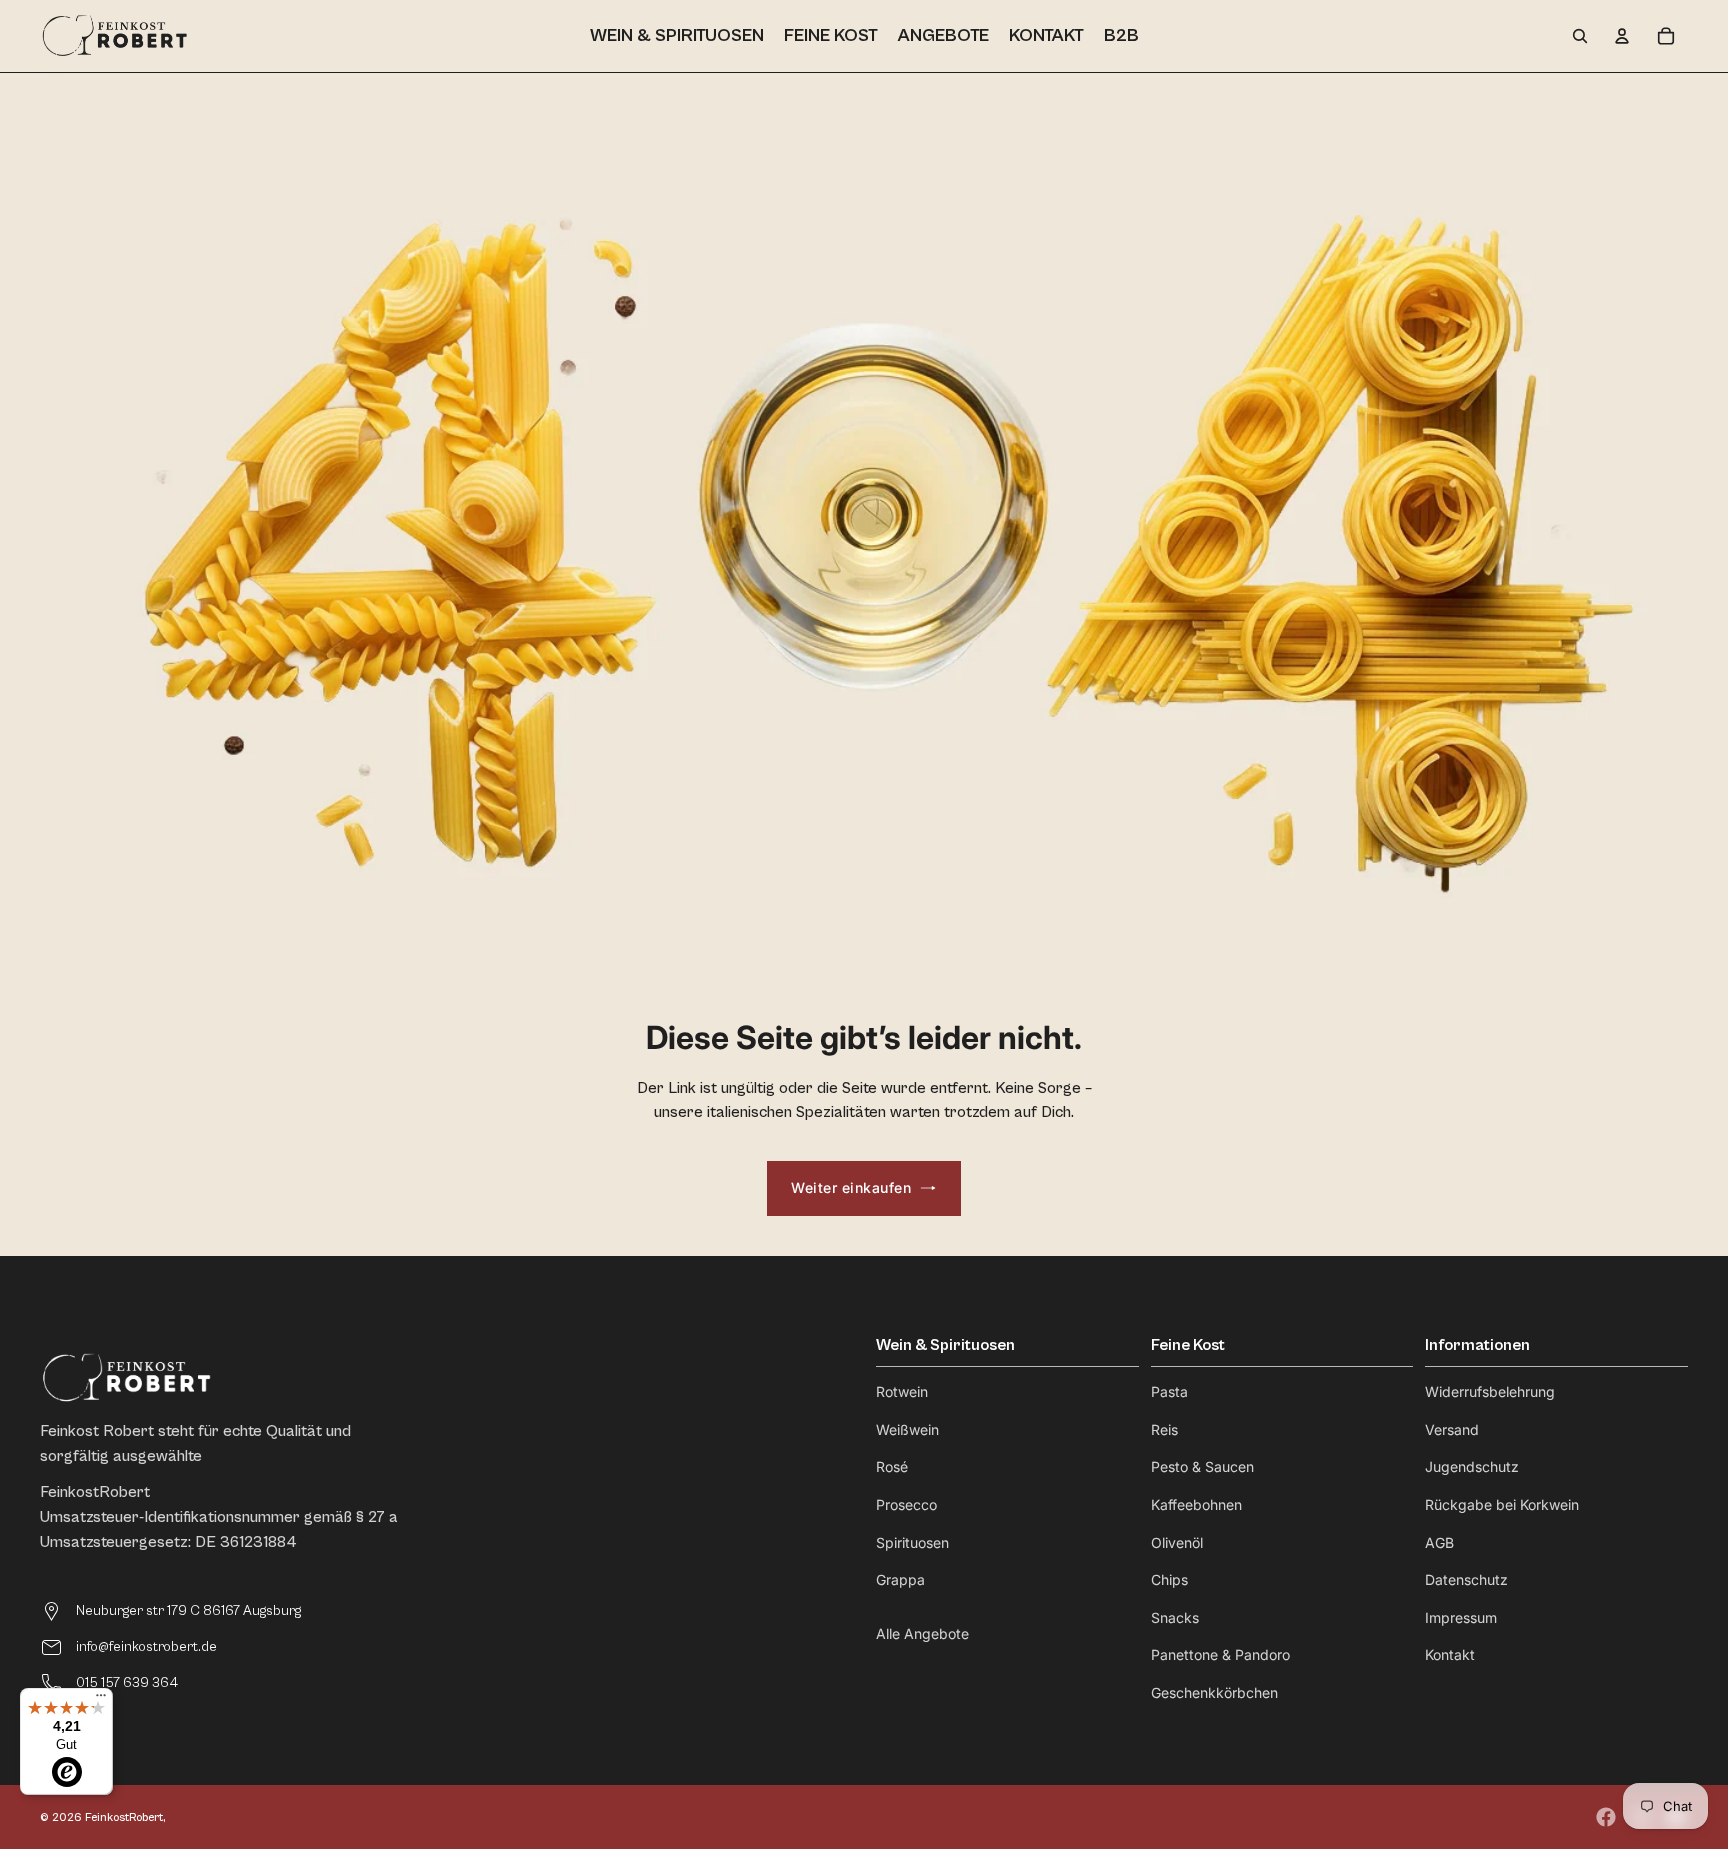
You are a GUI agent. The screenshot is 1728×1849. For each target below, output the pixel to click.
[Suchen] (1580, 36)
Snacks (1175, 1617)
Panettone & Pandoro (1220, 1654)
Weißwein (907, 1429)
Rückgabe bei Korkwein (1502, 1504)
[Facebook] (1606, 1817)
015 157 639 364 (127, 1683)
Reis (1164, 1429)
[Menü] (101, 1700)
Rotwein (902, 1391)
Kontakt (1450, 1654)
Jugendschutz (1472, 1466)
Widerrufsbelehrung (1490, 1391)
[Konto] (1622, 36)
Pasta (1169, 1391)
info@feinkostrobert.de (146, 1647)
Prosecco (906, 1504)
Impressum (1461, 1617)
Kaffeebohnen (1196, 1504)
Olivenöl (1177, 1542)
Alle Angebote (922, 1633)
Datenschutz (1466, 1579)
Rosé (892, 1466)
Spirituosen (912, 1542)
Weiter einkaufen (851, 1187)
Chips (1169, 1579)
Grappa (900, 1579)
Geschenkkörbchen (1214, 1692)
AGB (1439, 1542)
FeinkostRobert (124, 1817)
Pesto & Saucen (1202, 1466)
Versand (1452, 1429)
